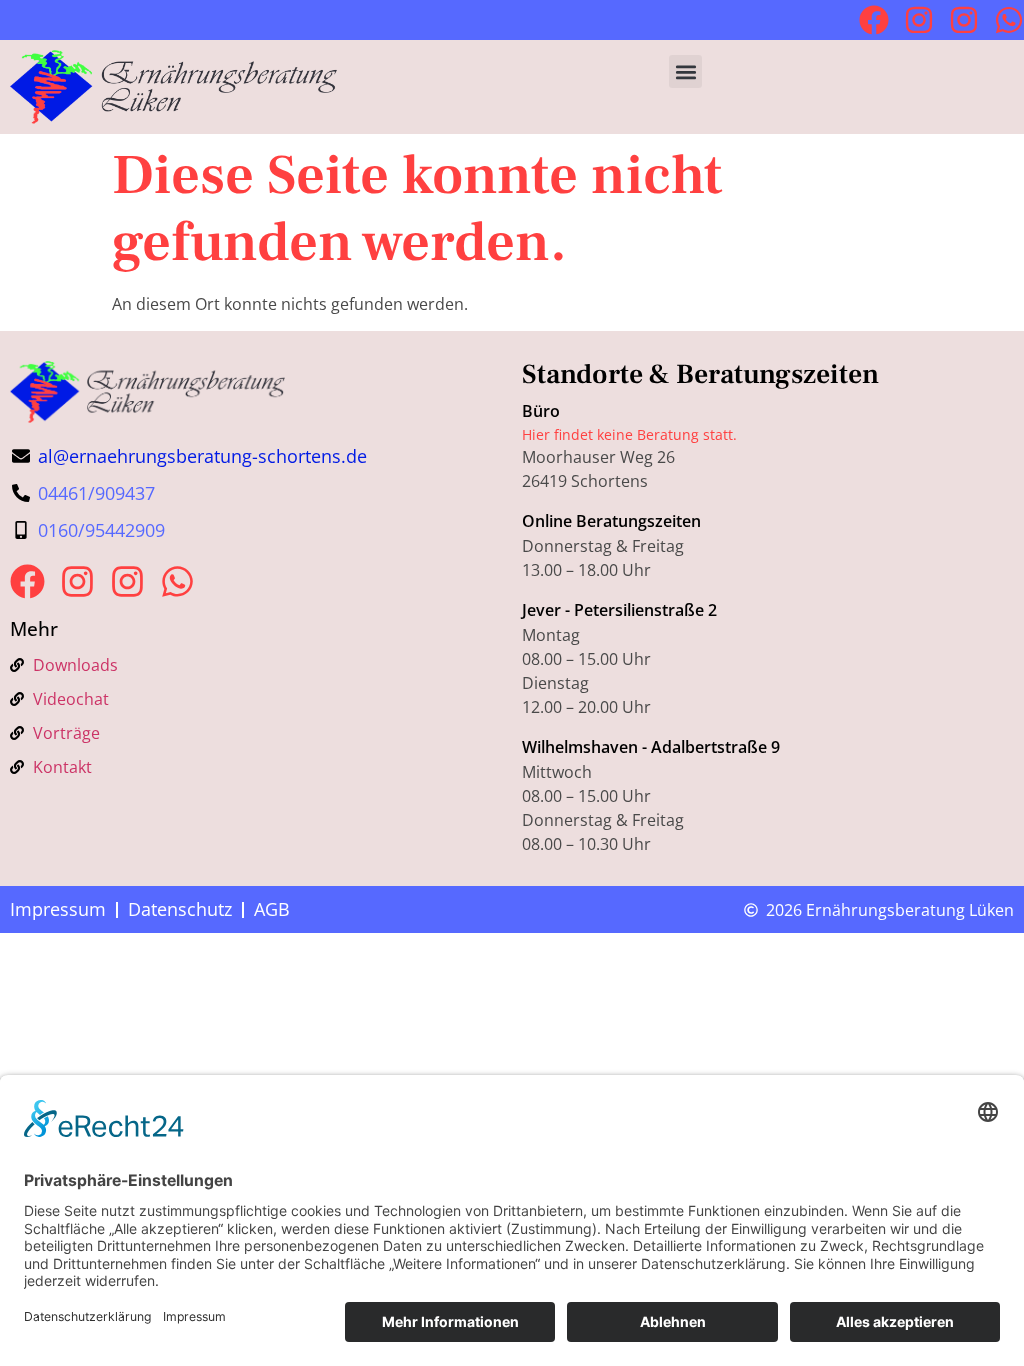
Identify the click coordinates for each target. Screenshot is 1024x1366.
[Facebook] (874, 20)
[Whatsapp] (1009, 20)
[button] (685, 71)
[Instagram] (919, 20)
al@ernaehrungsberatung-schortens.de (202, 456)
